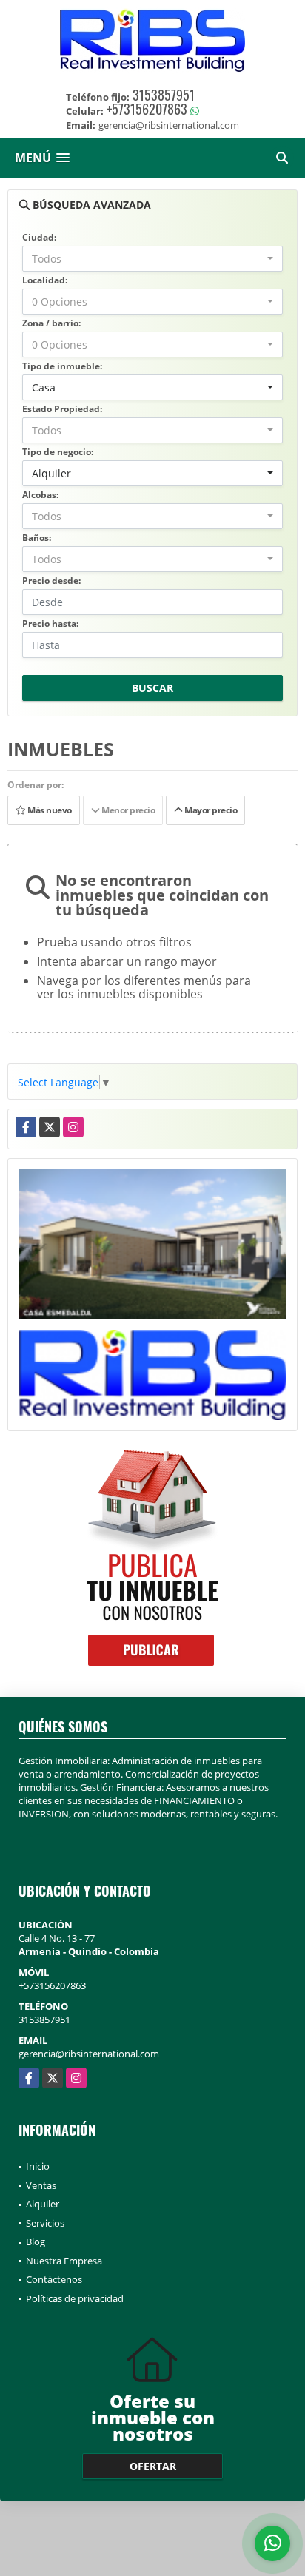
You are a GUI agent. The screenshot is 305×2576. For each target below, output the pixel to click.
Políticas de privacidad (75, 2298)
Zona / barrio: (51, 323)
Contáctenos (54, 2279)
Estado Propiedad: (62, 409)
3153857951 (164, 95)
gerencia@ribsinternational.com (89, 2054)
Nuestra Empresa (64, 2261)
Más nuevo (49, 810)
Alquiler (43, 2204)
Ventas (41, 2185)
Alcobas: (40, 495)
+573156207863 (147, 109)
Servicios (45, 2223)
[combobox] (152, 259)
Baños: (37, 538)
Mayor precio (210, 810)
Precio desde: (51, 581)
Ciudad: (39, 237)
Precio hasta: (50, 623)
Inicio (38, 2166)
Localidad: (45, 280)
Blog (36, 2242)
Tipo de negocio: (58, 452)
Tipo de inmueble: (62, 366)
